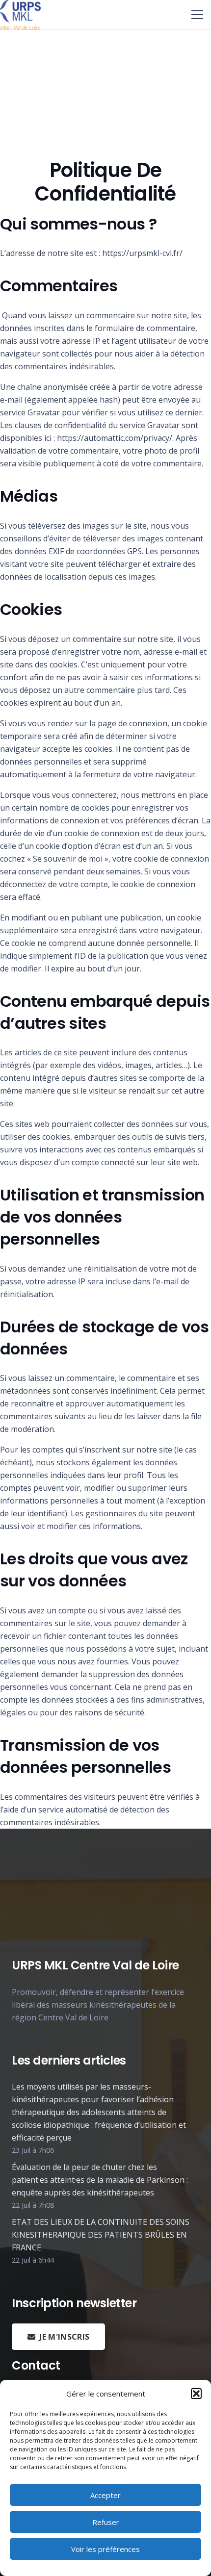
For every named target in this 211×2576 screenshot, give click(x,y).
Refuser (106, 2522)
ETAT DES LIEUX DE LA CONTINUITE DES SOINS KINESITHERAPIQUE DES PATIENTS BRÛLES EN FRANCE (101, 2235)
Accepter (105, 2495)
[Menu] (197, 15)
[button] (196, 2394)
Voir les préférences (105, 2549)
